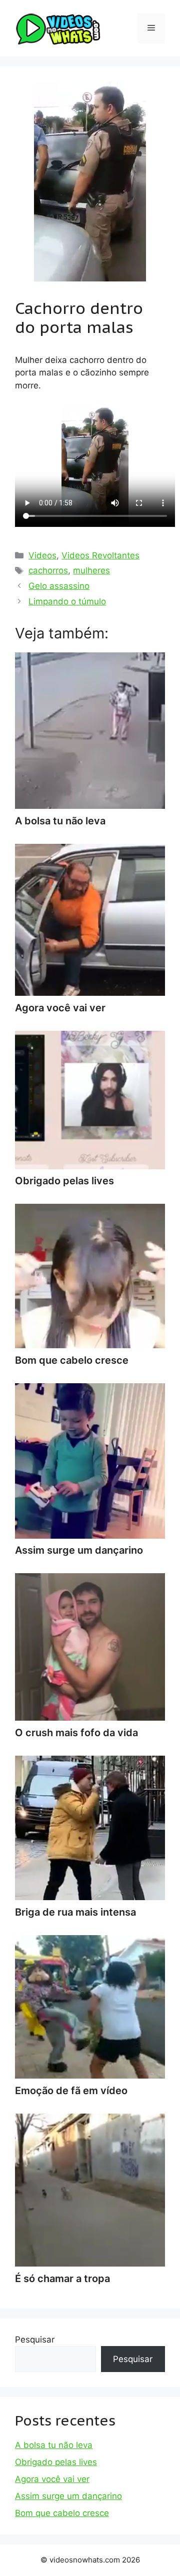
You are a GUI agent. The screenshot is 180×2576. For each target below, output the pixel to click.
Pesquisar (35, 2340)
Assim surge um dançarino (68, 2496)
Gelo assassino (59, 586)
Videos (42, 555)
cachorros (48, 570)
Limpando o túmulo (67, 601)
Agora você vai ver (52, 2479)
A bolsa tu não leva (54, 2445)
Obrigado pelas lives (56, 2462)
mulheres (91, 570)
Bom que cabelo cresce (62, 2513)
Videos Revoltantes (100, 555)
